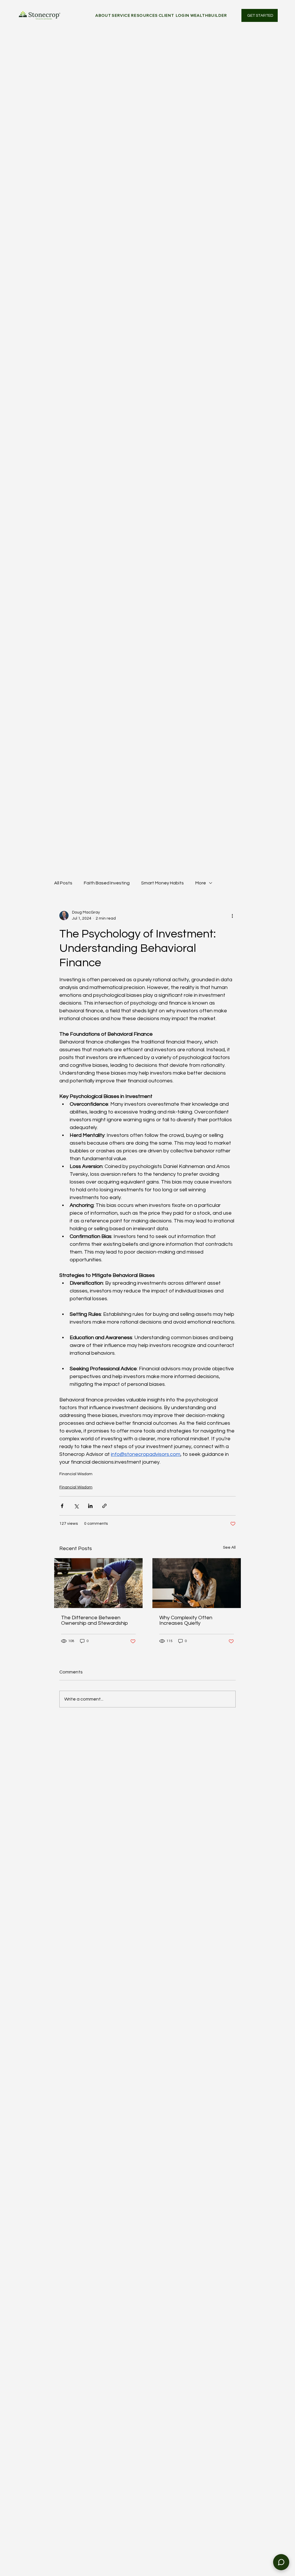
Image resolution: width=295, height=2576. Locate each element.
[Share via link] (104, 1506)
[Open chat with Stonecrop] (281, 2562)
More (201, 883)
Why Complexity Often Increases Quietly (186, 1620)
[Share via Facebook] (62, 1506)
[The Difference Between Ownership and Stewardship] (98, 1583)
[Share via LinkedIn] (90, 1506)
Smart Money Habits (162, 883)
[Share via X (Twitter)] (76, 1506)
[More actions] (232, 916)
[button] (121, 15)
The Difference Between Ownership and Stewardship (94, 1620)
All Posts (63, 883)
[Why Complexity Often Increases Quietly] (197, 1583)
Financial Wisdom (76, 1474)
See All (229, 1548)
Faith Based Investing (107, 883)
